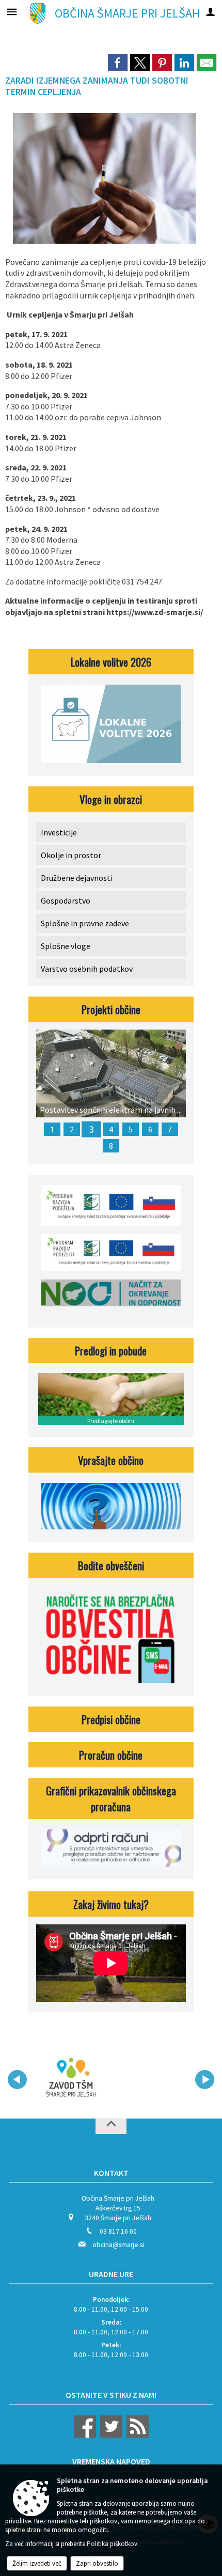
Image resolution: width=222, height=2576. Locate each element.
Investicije (59, 832)
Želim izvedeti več (37, 2563)
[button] (17, 2080)
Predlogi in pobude (111, 1350)
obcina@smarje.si (118, 2245)
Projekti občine (111, 1009)
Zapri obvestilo (97, 2563)
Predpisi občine (111, 1719)
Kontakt (111, 2173)
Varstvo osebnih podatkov (87, 969)
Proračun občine (111, 1755)
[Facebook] (85, 2435)
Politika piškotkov (112, 2544)
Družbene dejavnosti (77, 878)
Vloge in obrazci (111, 799)
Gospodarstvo (66, 900)
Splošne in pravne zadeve (85, 923)
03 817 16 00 (118, 2231)
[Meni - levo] (12, 12)
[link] (118, 62)
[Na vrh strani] (111, 2126)
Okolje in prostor (71, 855)
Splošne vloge (66, 946)
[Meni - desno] (210, 12)
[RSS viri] (136, 2435)
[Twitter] (110, 2435)
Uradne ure (111, 2274)
